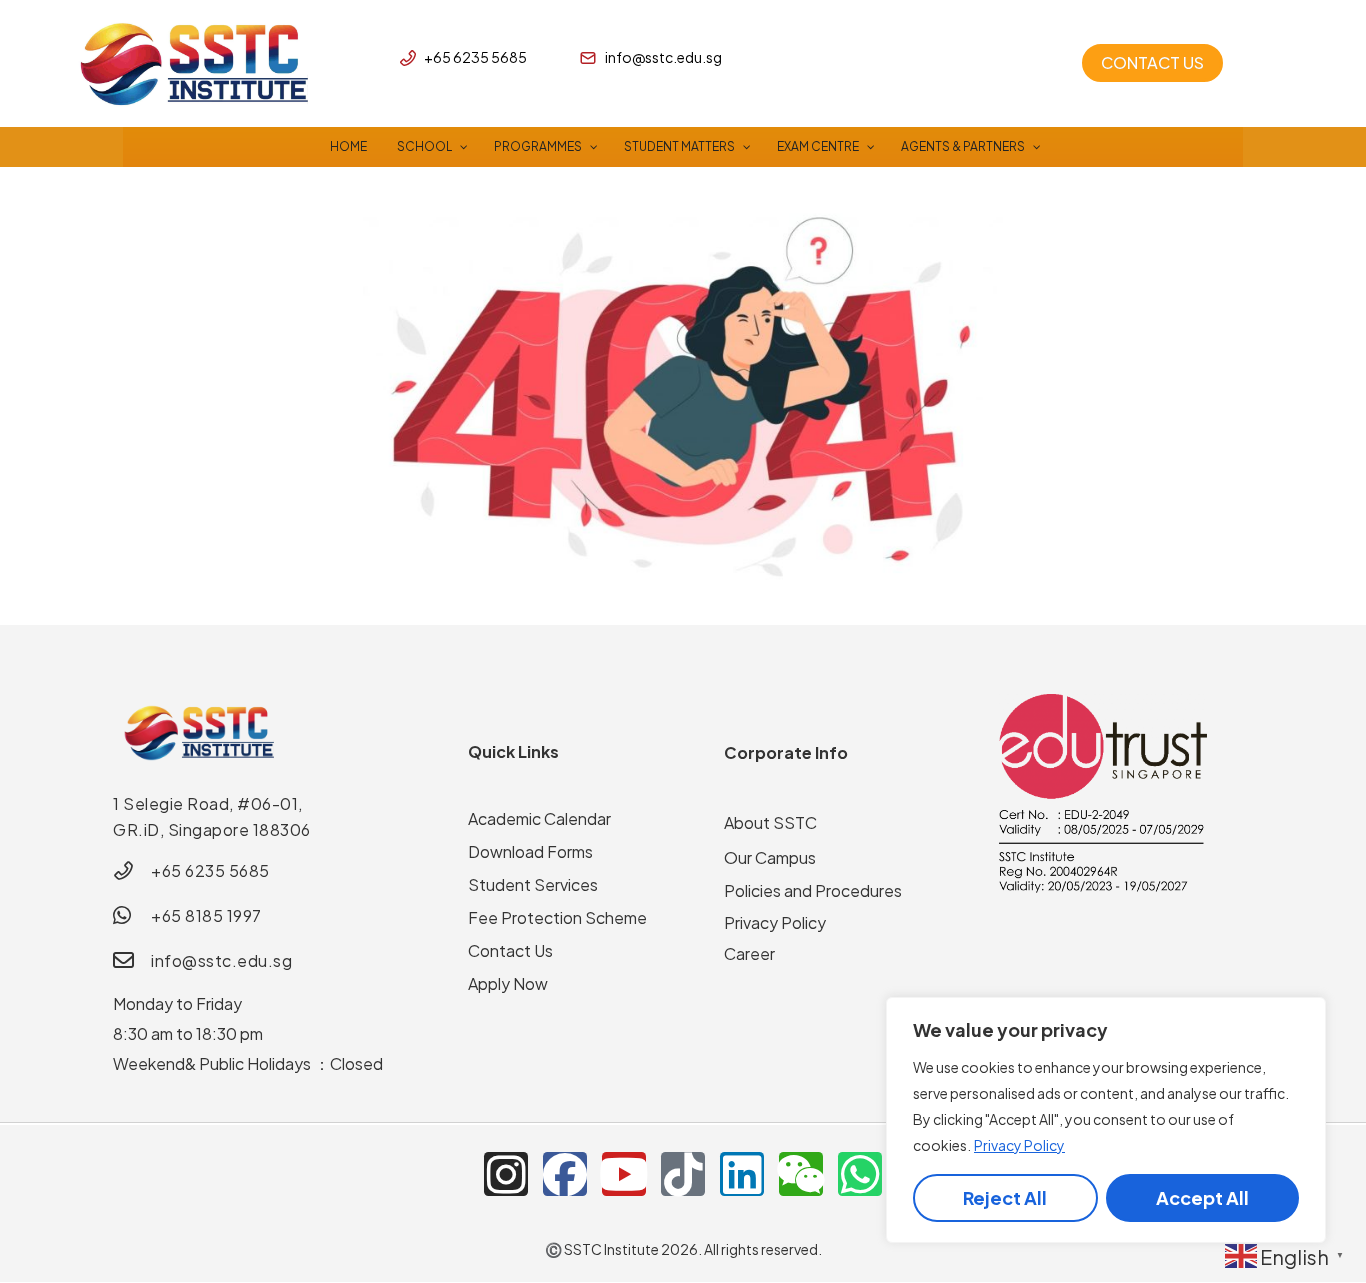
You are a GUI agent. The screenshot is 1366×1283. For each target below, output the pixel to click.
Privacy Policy (1019, 1145)
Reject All (1005, 1197)
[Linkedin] (742, 1174)
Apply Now (508, 983)
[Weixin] (801, 1174)
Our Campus (770, 857)
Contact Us (510, 950)
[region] (1106, 1120)
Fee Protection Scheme (557, 917)
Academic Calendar (539, 818)
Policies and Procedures (813, 890)
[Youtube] (624, 1174)
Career (749, 953)
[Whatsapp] (860, 1174)
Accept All (1202, 1197)
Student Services (533, 884)
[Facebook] (565, 1174)
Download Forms (530, 851)
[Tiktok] (683, 1174)
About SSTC (770, 822)
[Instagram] (506, 1174)
